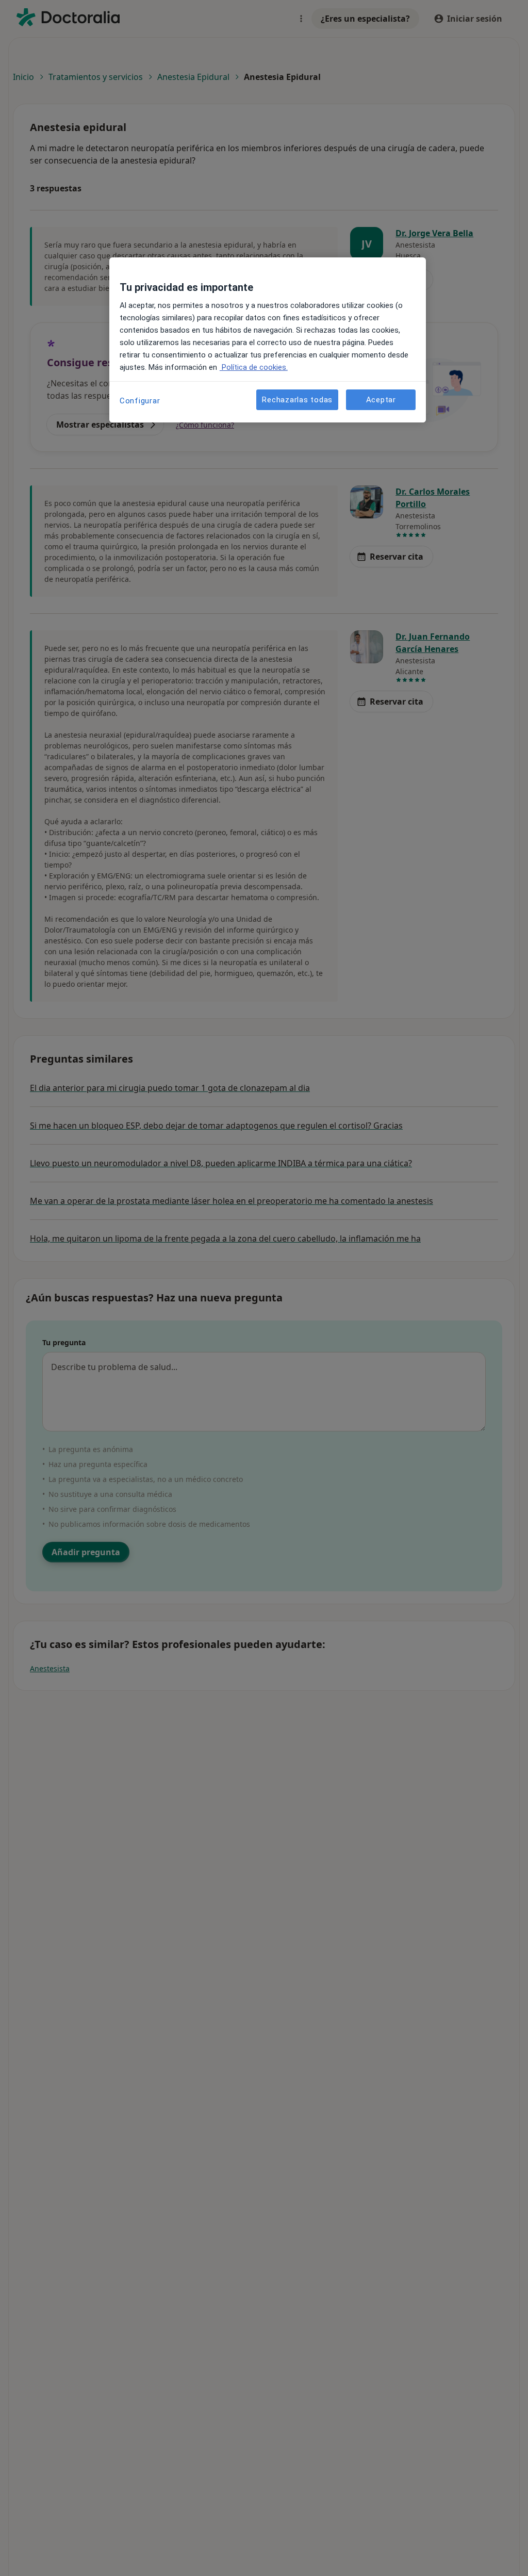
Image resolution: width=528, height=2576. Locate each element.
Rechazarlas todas (297, 400)
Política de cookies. (254, 367)
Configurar (140, 401)
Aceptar (381, 400)
